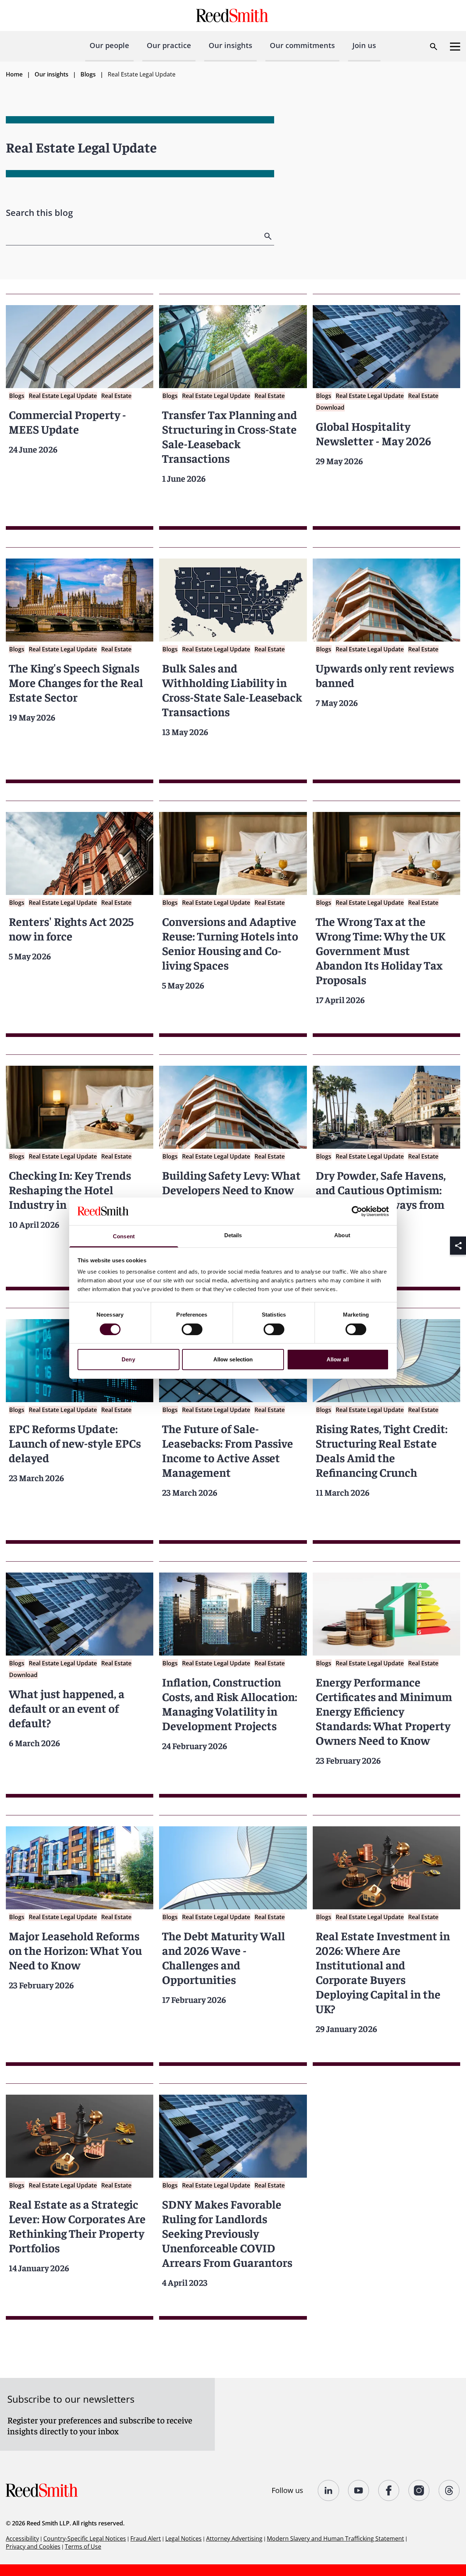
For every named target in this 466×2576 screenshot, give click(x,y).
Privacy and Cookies (33, 2547)
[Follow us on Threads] (449, 2490)
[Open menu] (455, 47)
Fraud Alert (146, 2538)
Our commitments (302, 45)
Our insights (230, 45)
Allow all (338, 1359)
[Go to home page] (233, 15)
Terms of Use (83, 2547)
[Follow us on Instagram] (419, 2490)
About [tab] (342, 1235)
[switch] (192, 1329)
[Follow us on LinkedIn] (329, 2490)
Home (14, 74)
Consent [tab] (124, 1236)
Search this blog (39, 212)
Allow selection (233, 1359)
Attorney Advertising (234, 2538)
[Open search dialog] (434, 47)
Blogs (88, 74)
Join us (364, 45)
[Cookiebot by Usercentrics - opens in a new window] (357, 1211)
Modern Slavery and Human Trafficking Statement (335, 2538)
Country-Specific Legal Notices (85, 2538)
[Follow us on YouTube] (359, 2490)
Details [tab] (233, 1235)
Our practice (169, 45)
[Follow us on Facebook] (389, 2490)
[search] (269, 236)
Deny (128, 1359)
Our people (109, 45)
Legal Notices (183, 2538)
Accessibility (22, 2538)
